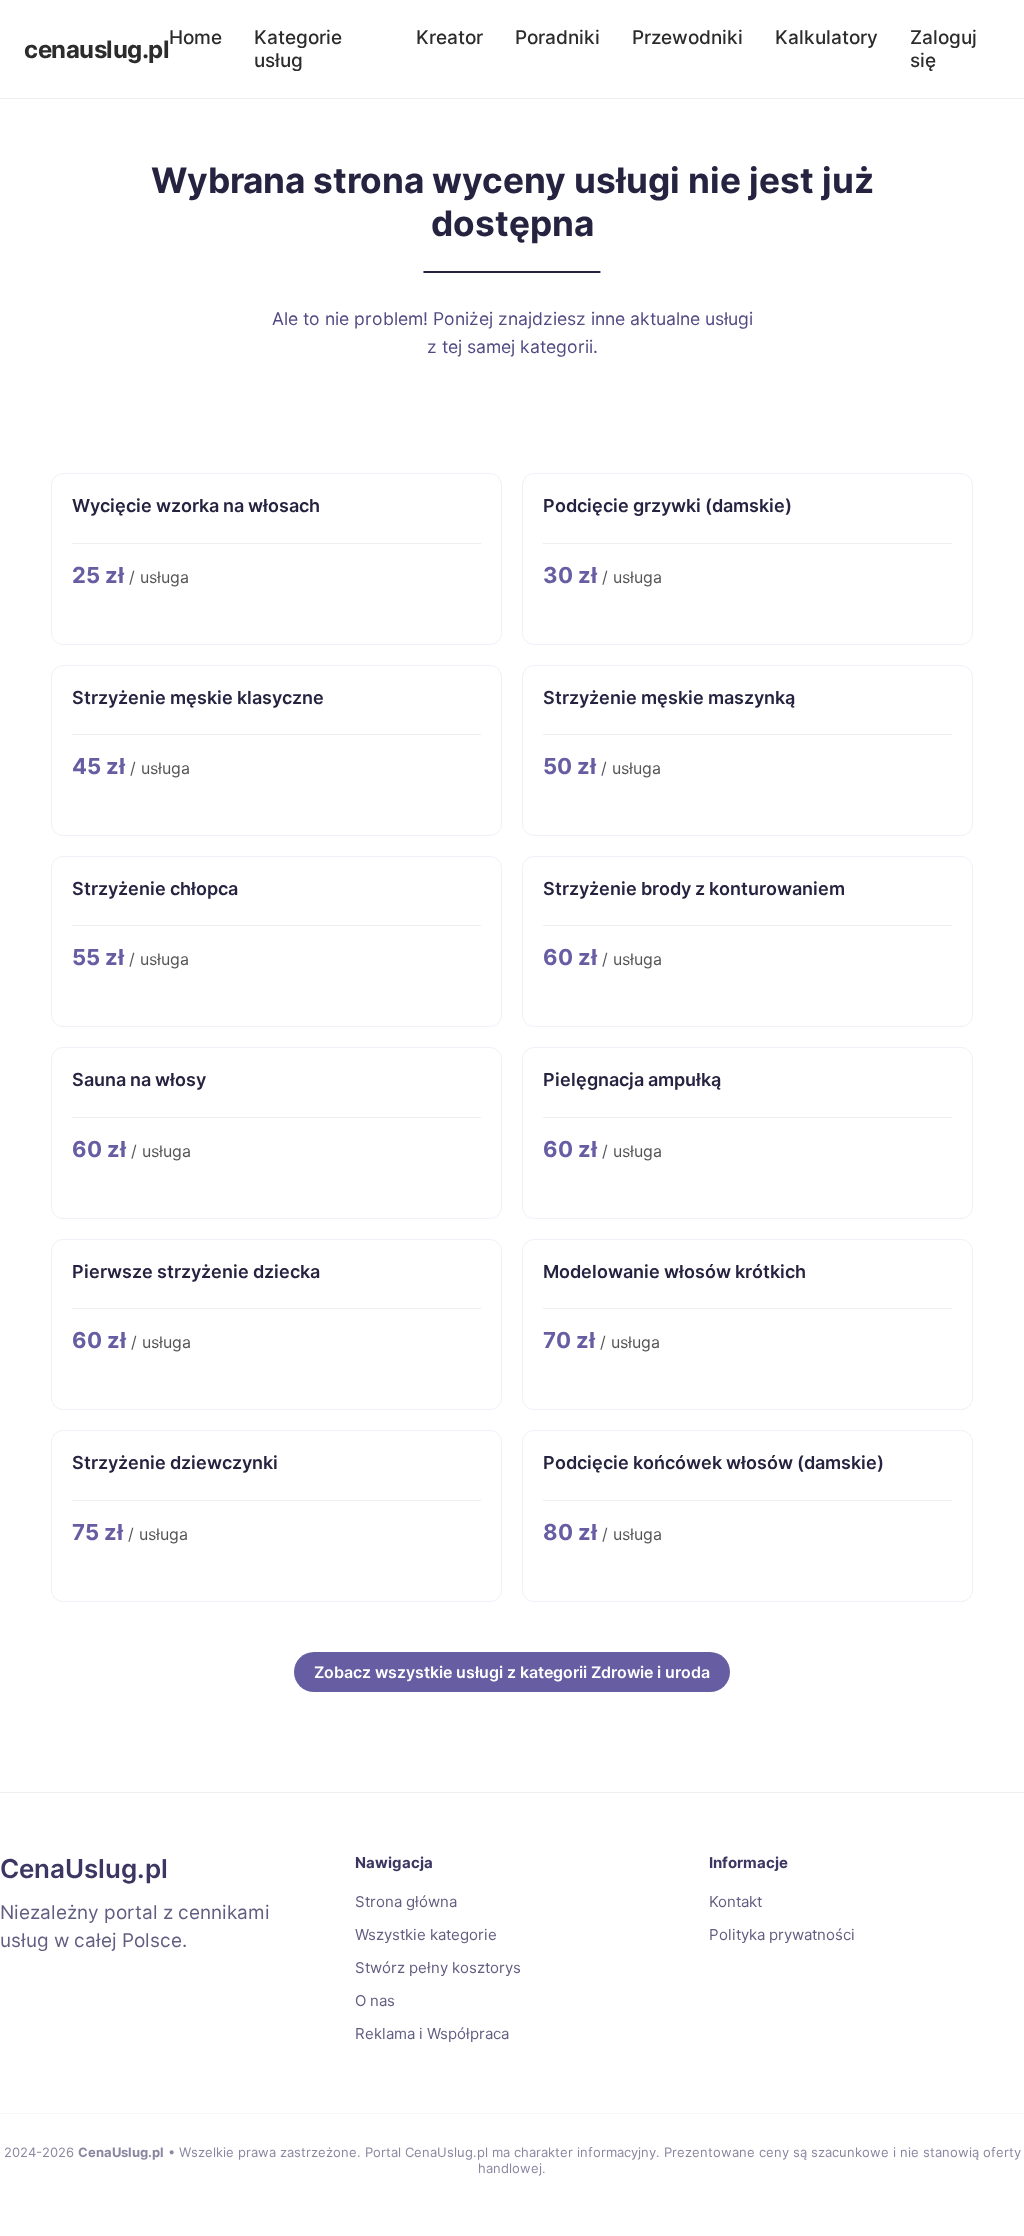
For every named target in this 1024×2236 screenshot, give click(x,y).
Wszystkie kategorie (426, 1934)
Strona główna (406, 1901)
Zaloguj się (943, 49)
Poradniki (557, 37)
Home (195, 37)
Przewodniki (687, 37)
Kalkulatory (826, 37)
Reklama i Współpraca (432, 2033)
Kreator (449, 37)
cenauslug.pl (96, 49)
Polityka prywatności (782, 1934)
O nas (375, 2000)
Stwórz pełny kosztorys (438, 1967)
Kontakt (735, 1901)
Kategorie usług (298, 49)
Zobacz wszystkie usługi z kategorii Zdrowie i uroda (512, 1672)
